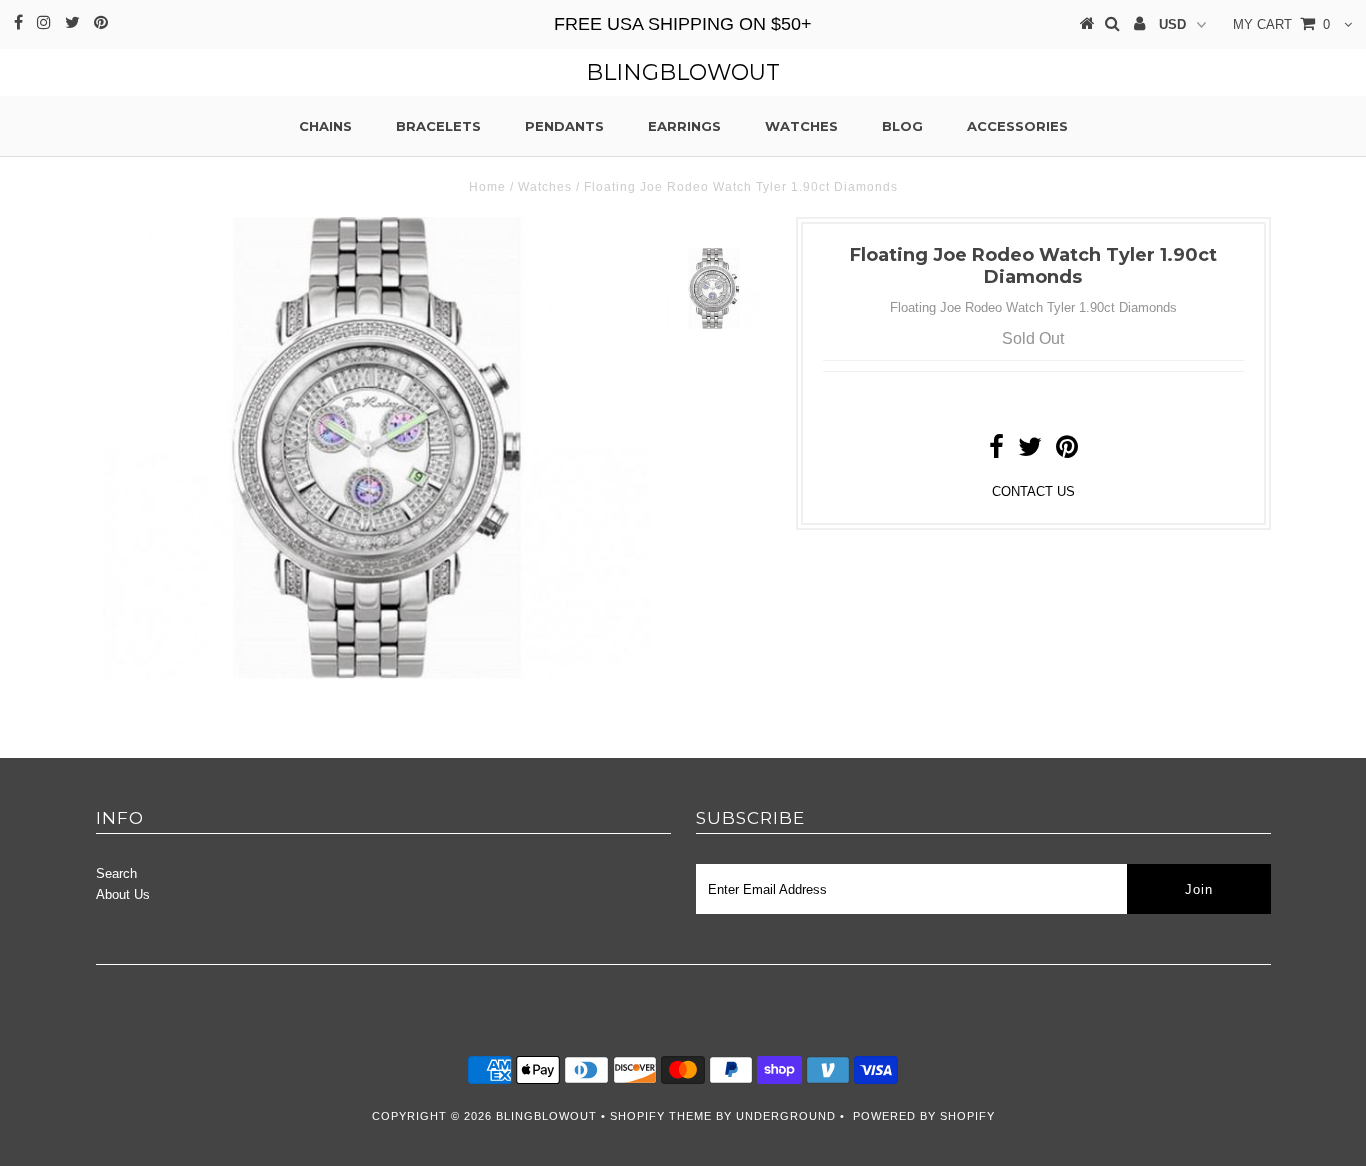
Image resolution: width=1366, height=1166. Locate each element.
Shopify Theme (661, 1116)
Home (487, 187)
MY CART (1281, 24)
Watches (801, 126)
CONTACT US (1033, 491)
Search (116, 873)
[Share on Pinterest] (1067, 451)
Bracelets (438, 126)
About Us (123, 894)
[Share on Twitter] (1030, 451)
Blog (902, 126)
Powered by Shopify (924, 1116)
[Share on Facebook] (996, 451)
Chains (325, 126)
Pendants (564, 126)
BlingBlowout (683, 72)
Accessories (1017, 126)
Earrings (684, 126)
